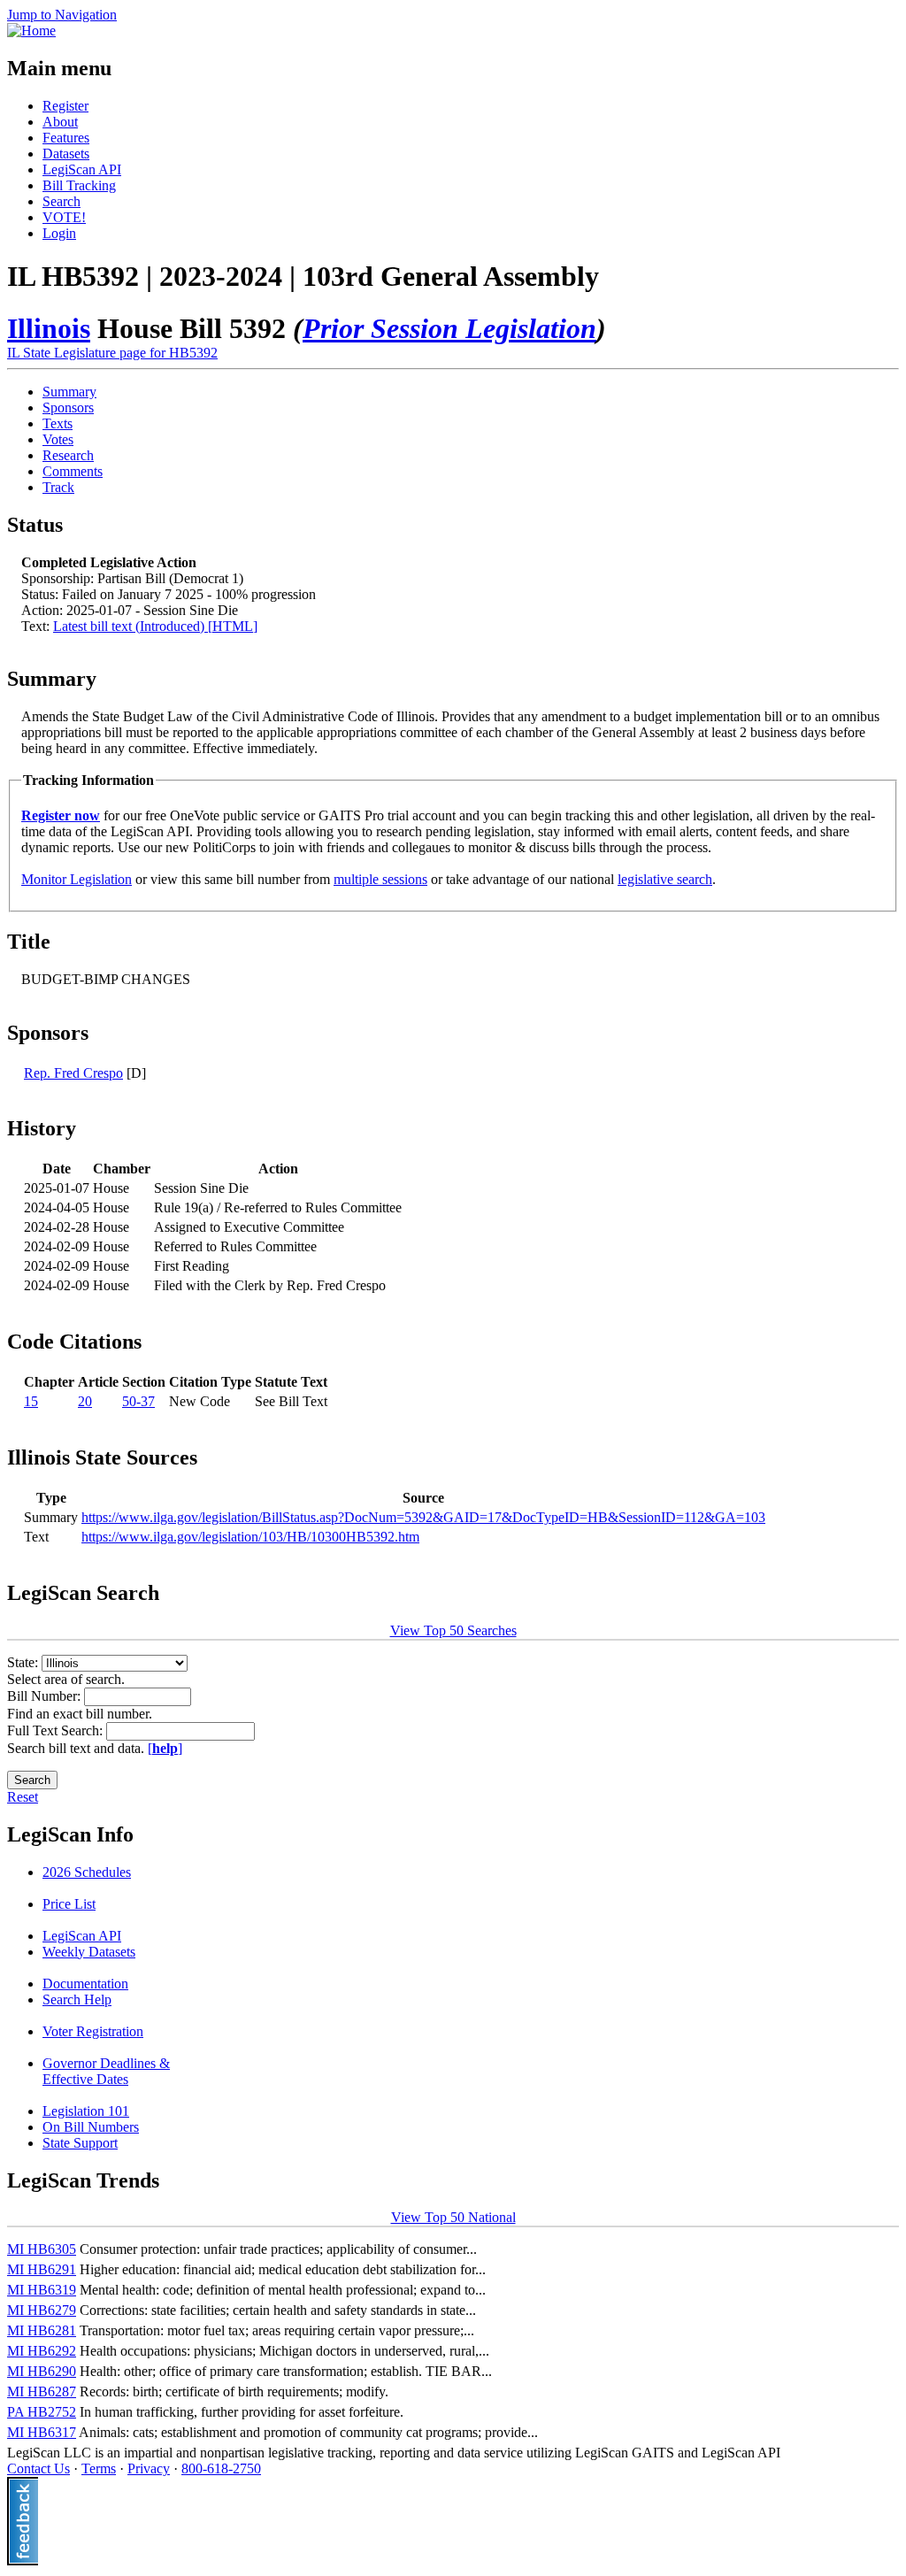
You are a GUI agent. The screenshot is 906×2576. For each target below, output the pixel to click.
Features (66, 138)
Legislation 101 (86, 2111)
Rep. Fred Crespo (73, 1073)
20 (85, 1401)
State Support (80, 2143)
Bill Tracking (79, 185)
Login (59, 233)
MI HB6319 (42, 2290)
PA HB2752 (42, 2412)
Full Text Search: (57, 1730)
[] (165, 1748)
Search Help (77, 1999)
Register (65, 106)
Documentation (85, 1984)
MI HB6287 (42, 2391)
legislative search (665, 879)
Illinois (49, 328)
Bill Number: (46, 1696)
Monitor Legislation (77, 879)
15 (31, 1401)
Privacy (149, 2468)
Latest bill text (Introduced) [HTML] (155, 626)
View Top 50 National (453, 2217)
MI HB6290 (42, 2371)
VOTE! (64, 217)
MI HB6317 (42, 2432)
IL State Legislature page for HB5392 (112, 353)
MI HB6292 (42, 2351)
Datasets (66, 154)
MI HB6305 (42, 2249)
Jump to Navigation (62, 15)
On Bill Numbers (91, 2127)
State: (24, 1662)
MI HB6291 (42, 2269)
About (60, 122)
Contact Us (38, 2468)
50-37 (138, 1401)
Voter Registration (93, 2031)
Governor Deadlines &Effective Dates (106, 2071)
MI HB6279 (42, 2310)
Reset (23, 1797)
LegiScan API (82, 169)
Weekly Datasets (89, 1952)
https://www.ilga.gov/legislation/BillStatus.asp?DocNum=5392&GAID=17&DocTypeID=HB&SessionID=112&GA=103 (423, 1517)
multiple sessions (380, 879)
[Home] (31, 31)
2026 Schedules (87, 1872)
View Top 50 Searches (453, 1630)
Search (61, 201)
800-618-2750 (221, 2468)
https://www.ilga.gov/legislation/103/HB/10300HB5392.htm (250, 1537)
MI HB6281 (42, 2330)
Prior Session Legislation (449, 328)
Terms (99, 2468)
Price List (69, 1904)
